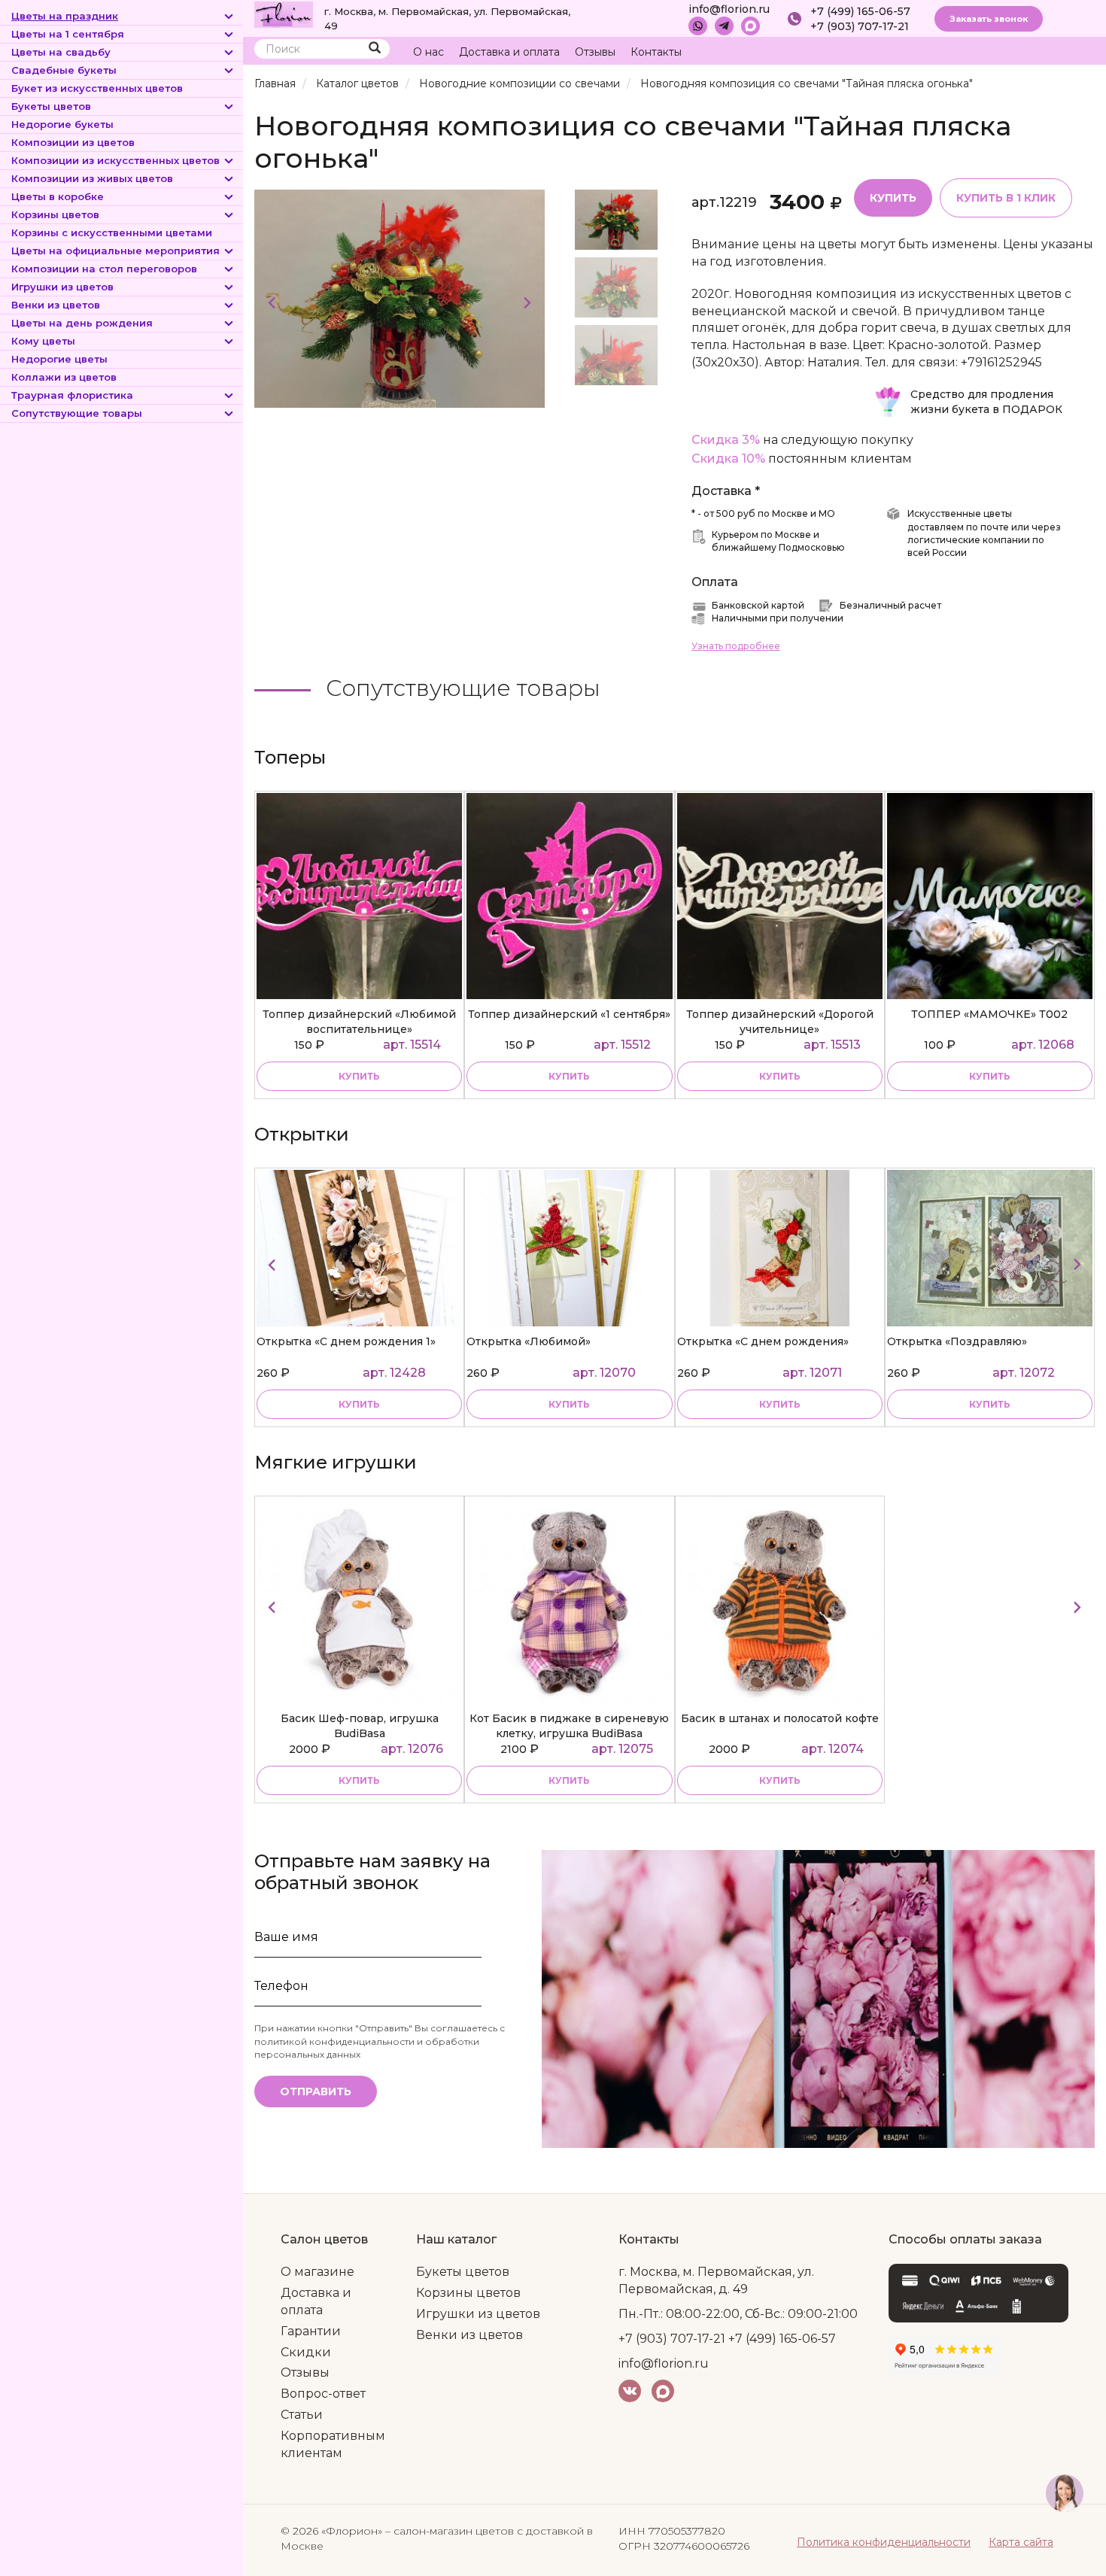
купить (359, 1076)
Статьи (302, 2415)
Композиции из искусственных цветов (115, 160)
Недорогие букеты (62, 124)
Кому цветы (43, 341)
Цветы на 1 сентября (68, 34)
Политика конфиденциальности (884, 2542)
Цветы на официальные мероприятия (115, 251)
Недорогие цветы (59, 359)
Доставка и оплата (509, 52)
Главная (275, 84)
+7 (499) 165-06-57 (860, 11)
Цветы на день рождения (82, 323)
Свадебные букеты (64, 70)
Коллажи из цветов (64, 377)
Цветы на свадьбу (61, 52)
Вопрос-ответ (323, 2394)
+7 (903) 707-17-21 (860, 26)
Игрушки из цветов (62, 287)
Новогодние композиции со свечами (520, 84)
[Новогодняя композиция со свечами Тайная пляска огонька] (400, 298)
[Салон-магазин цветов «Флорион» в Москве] (284, 14)
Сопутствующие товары (77, 413)
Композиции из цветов (73, 142)
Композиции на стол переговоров (104, 269)
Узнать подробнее (736, 646)
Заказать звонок (989, 19)
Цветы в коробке (58, 196)
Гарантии (311, 2331)
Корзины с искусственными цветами (112, 232)
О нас (428, 52)
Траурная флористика (72, 395)
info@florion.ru (729, 9)
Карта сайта (1021, 2542)
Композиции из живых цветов (92, 178)
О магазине (318, 2272)
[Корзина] (1027, 52)
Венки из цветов (56, 305)
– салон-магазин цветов (450, 2531)
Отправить (316, 2091)
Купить (893, 198)
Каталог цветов (357, 84)
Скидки (306, 2352)
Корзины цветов (55, 214)
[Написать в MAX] (750, 26)
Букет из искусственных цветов (97, 88)
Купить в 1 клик (1006, 198)
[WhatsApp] (698, 26)
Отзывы (595, 52)
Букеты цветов (51, 106)
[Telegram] (724, 26)
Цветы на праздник (65, 16)
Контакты (656, 52)
